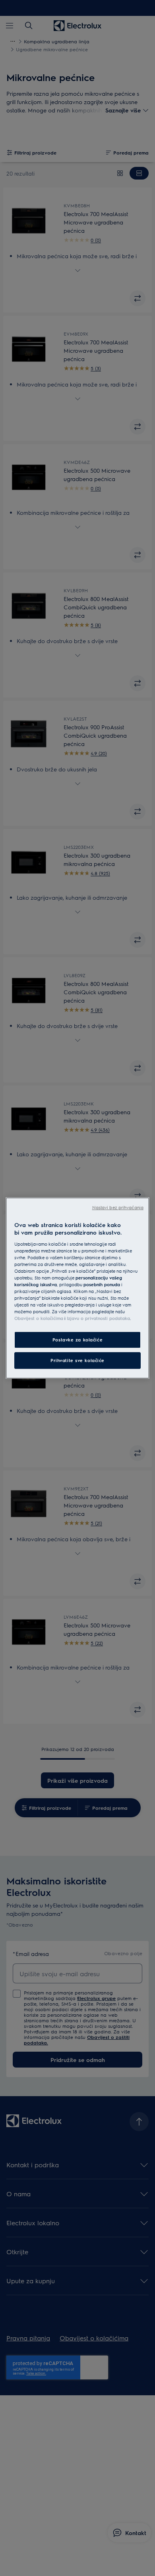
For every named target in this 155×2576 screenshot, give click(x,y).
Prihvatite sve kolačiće (77, 1360)
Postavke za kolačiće (77, 1340)
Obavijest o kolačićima (39, 1318)
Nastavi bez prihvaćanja (118, 1207)
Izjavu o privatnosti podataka (98, 1318)
